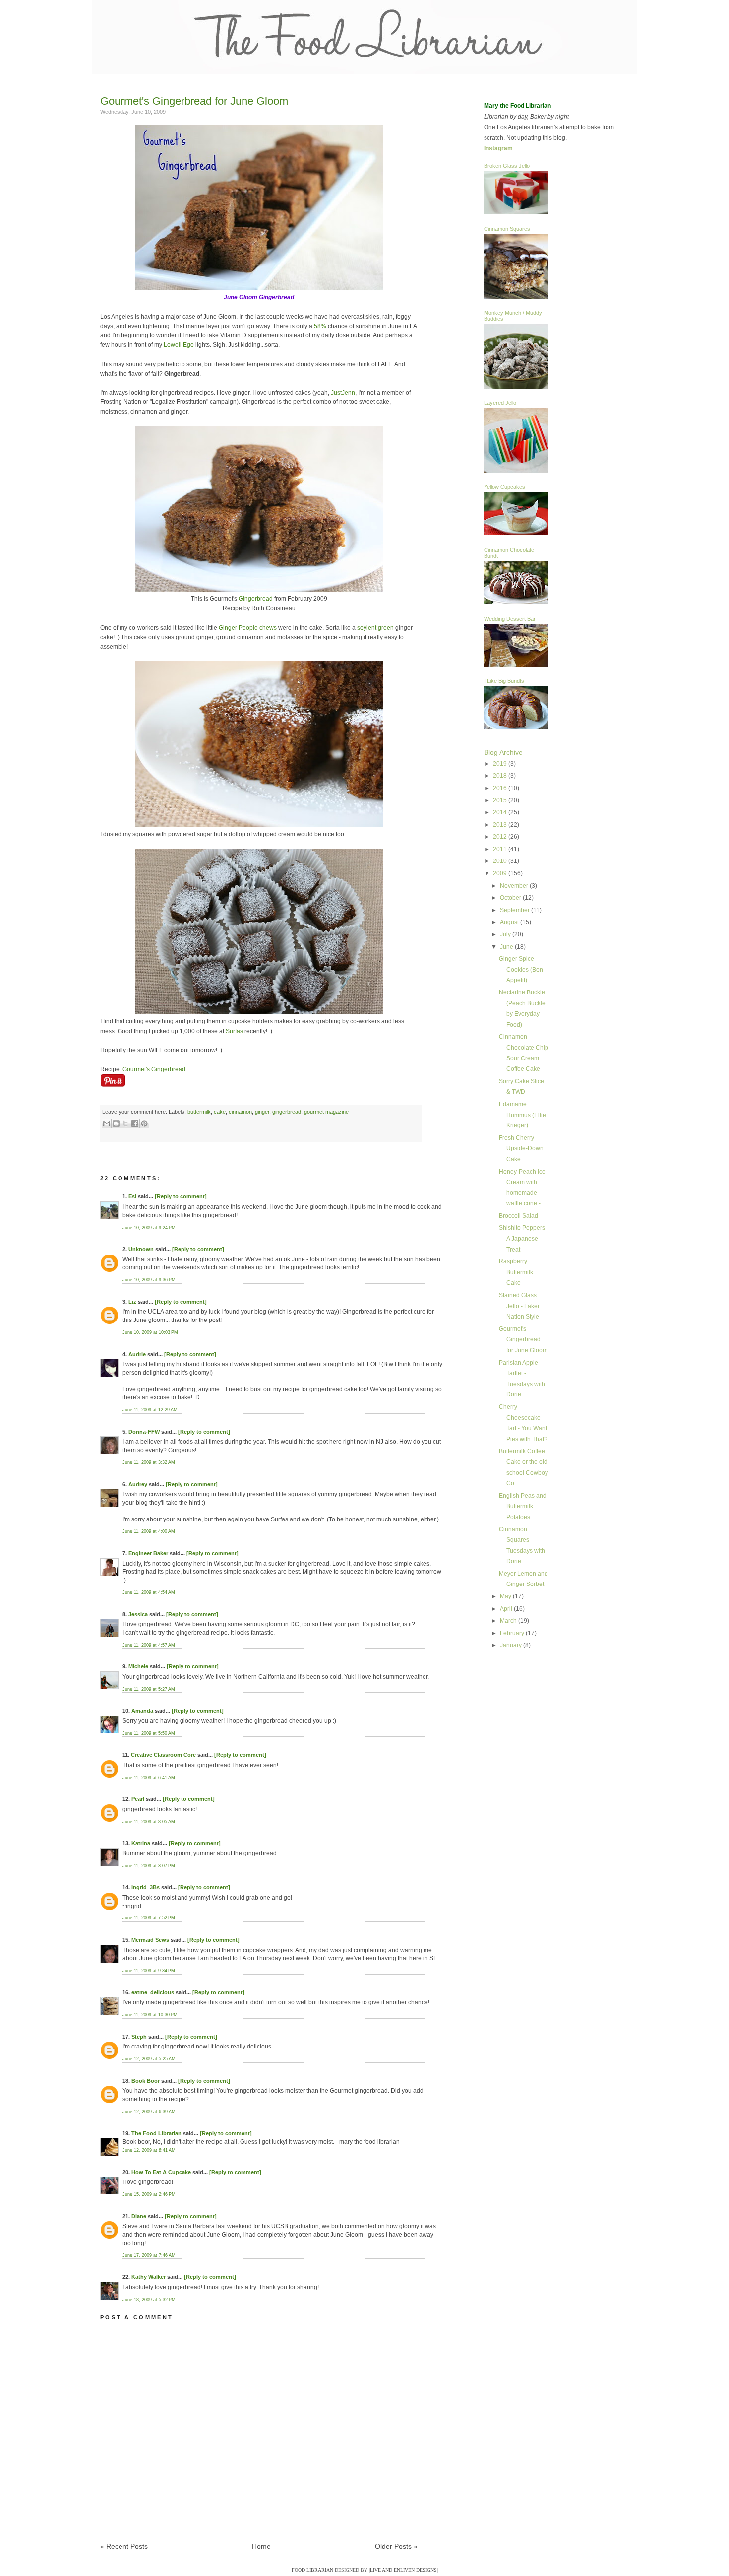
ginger (262, 1112)
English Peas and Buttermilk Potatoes (523, 1506)
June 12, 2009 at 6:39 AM (149, 2112)
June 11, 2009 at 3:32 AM (149, 1462)
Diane (139, 2216)
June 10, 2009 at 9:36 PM (149, 1280)
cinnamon (240, 1112)
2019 (501, 764)
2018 (501, 776)
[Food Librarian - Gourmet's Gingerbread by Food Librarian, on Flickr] (259, 288)
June (507, 947)
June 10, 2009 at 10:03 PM (150, 1332)
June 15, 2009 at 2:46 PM (149, 2194)
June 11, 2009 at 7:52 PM (149, 1918)
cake (220, 1112)
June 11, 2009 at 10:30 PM (150, 2015)
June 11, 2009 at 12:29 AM (150, 1410)
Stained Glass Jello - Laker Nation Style (519, 1306)
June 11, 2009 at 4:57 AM (149, 1645)
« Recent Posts (124, 2546)
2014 (501, 812)
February (513, 1633)
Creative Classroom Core (163, 1755)
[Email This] (107, 1123)
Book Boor (146, 2081)
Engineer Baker (148, 1553)
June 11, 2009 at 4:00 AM (149, 1531)
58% (320, 326)
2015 (501, 800)
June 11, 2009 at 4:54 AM (149, 1592)
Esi (132, 1196)
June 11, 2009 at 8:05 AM (149, 1822)
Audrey (138, 1484)
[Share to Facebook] (135, 1123)
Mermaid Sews (150, 1940)
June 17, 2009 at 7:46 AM (149, 2255)
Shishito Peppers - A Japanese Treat (524, 1238)
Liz (132, 1302)
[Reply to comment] (181, 1196)
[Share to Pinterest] (144, 1123)
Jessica (138, 1614)
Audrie (137, 1354)
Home (261, 2546)
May (506, 1596)
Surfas (234, 1031)
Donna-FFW (144, 1432)
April (507, 1609)
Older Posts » (396, 2546)
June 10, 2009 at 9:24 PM (149, 1228)
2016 (501, 788)
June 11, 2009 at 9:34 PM (149, 1971)
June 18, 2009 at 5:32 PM (149, 2300)
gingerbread (287, 1112)
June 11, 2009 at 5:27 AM (149, 1689)
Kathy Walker (149, 2277)
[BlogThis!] (116, 1123)
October (511, 898)
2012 (501, 837)
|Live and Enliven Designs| (403, 2570)
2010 (501, 861)
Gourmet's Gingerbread (154, 1069)
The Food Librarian (156, 2133)
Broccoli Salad (518, 1216)
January (512, 1645)
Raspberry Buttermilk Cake (516, 1272)
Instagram (498, 148)
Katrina (141, 1843)
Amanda (142, 1711)
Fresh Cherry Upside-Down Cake (521, 1149)
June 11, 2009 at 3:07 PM (149, 1866)
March (509, 1621)
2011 (501, 849)
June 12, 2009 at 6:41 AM (149, 2150)
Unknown (141, 1249)
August (510, 922)
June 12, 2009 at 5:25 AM (149, 2059)
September (516, 910)
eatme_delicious (153, 1992)
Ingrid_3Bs (146, 1887)
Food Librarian (312, 2570)
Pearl (138, 1799)
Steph (139, 2037)
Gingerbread (256, 599)
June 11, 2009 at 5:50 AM (149, 1733)
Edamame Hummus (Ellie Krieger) (522, 1115)
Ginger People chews (248, 628)
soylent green (375, 628)
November (515, 886)
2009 (501, 873)
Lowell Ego (179, 345)
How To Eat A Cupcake (161, 2172)
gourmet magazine (326, 1112)
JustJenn (343, 393)
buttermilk (199, 1112)
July (506, 934)
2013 (501, 825)
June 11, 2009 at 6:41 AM (149, 1778)
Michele (138, 1666)
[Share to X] (125, 1123)
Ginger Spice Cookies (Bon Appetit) (521, 969)
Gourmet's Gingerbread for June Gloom (194, 101)
